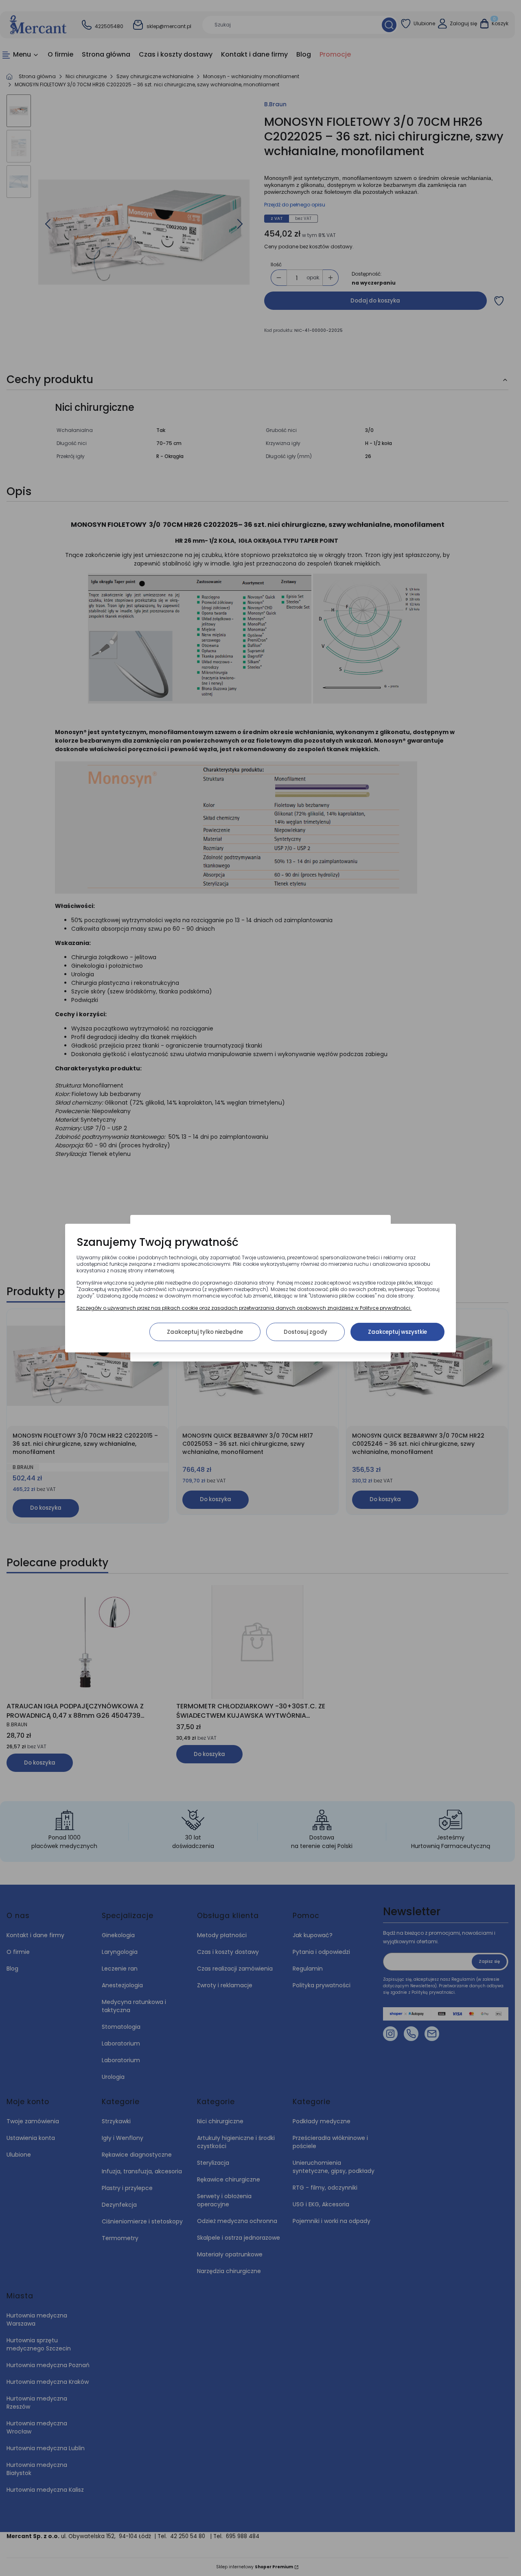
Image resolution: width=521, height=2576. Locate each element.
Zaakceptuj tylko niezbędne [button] (205, 1332)
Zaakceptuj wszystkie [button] (397, 1332)
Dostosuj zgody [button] (305, 1332)
